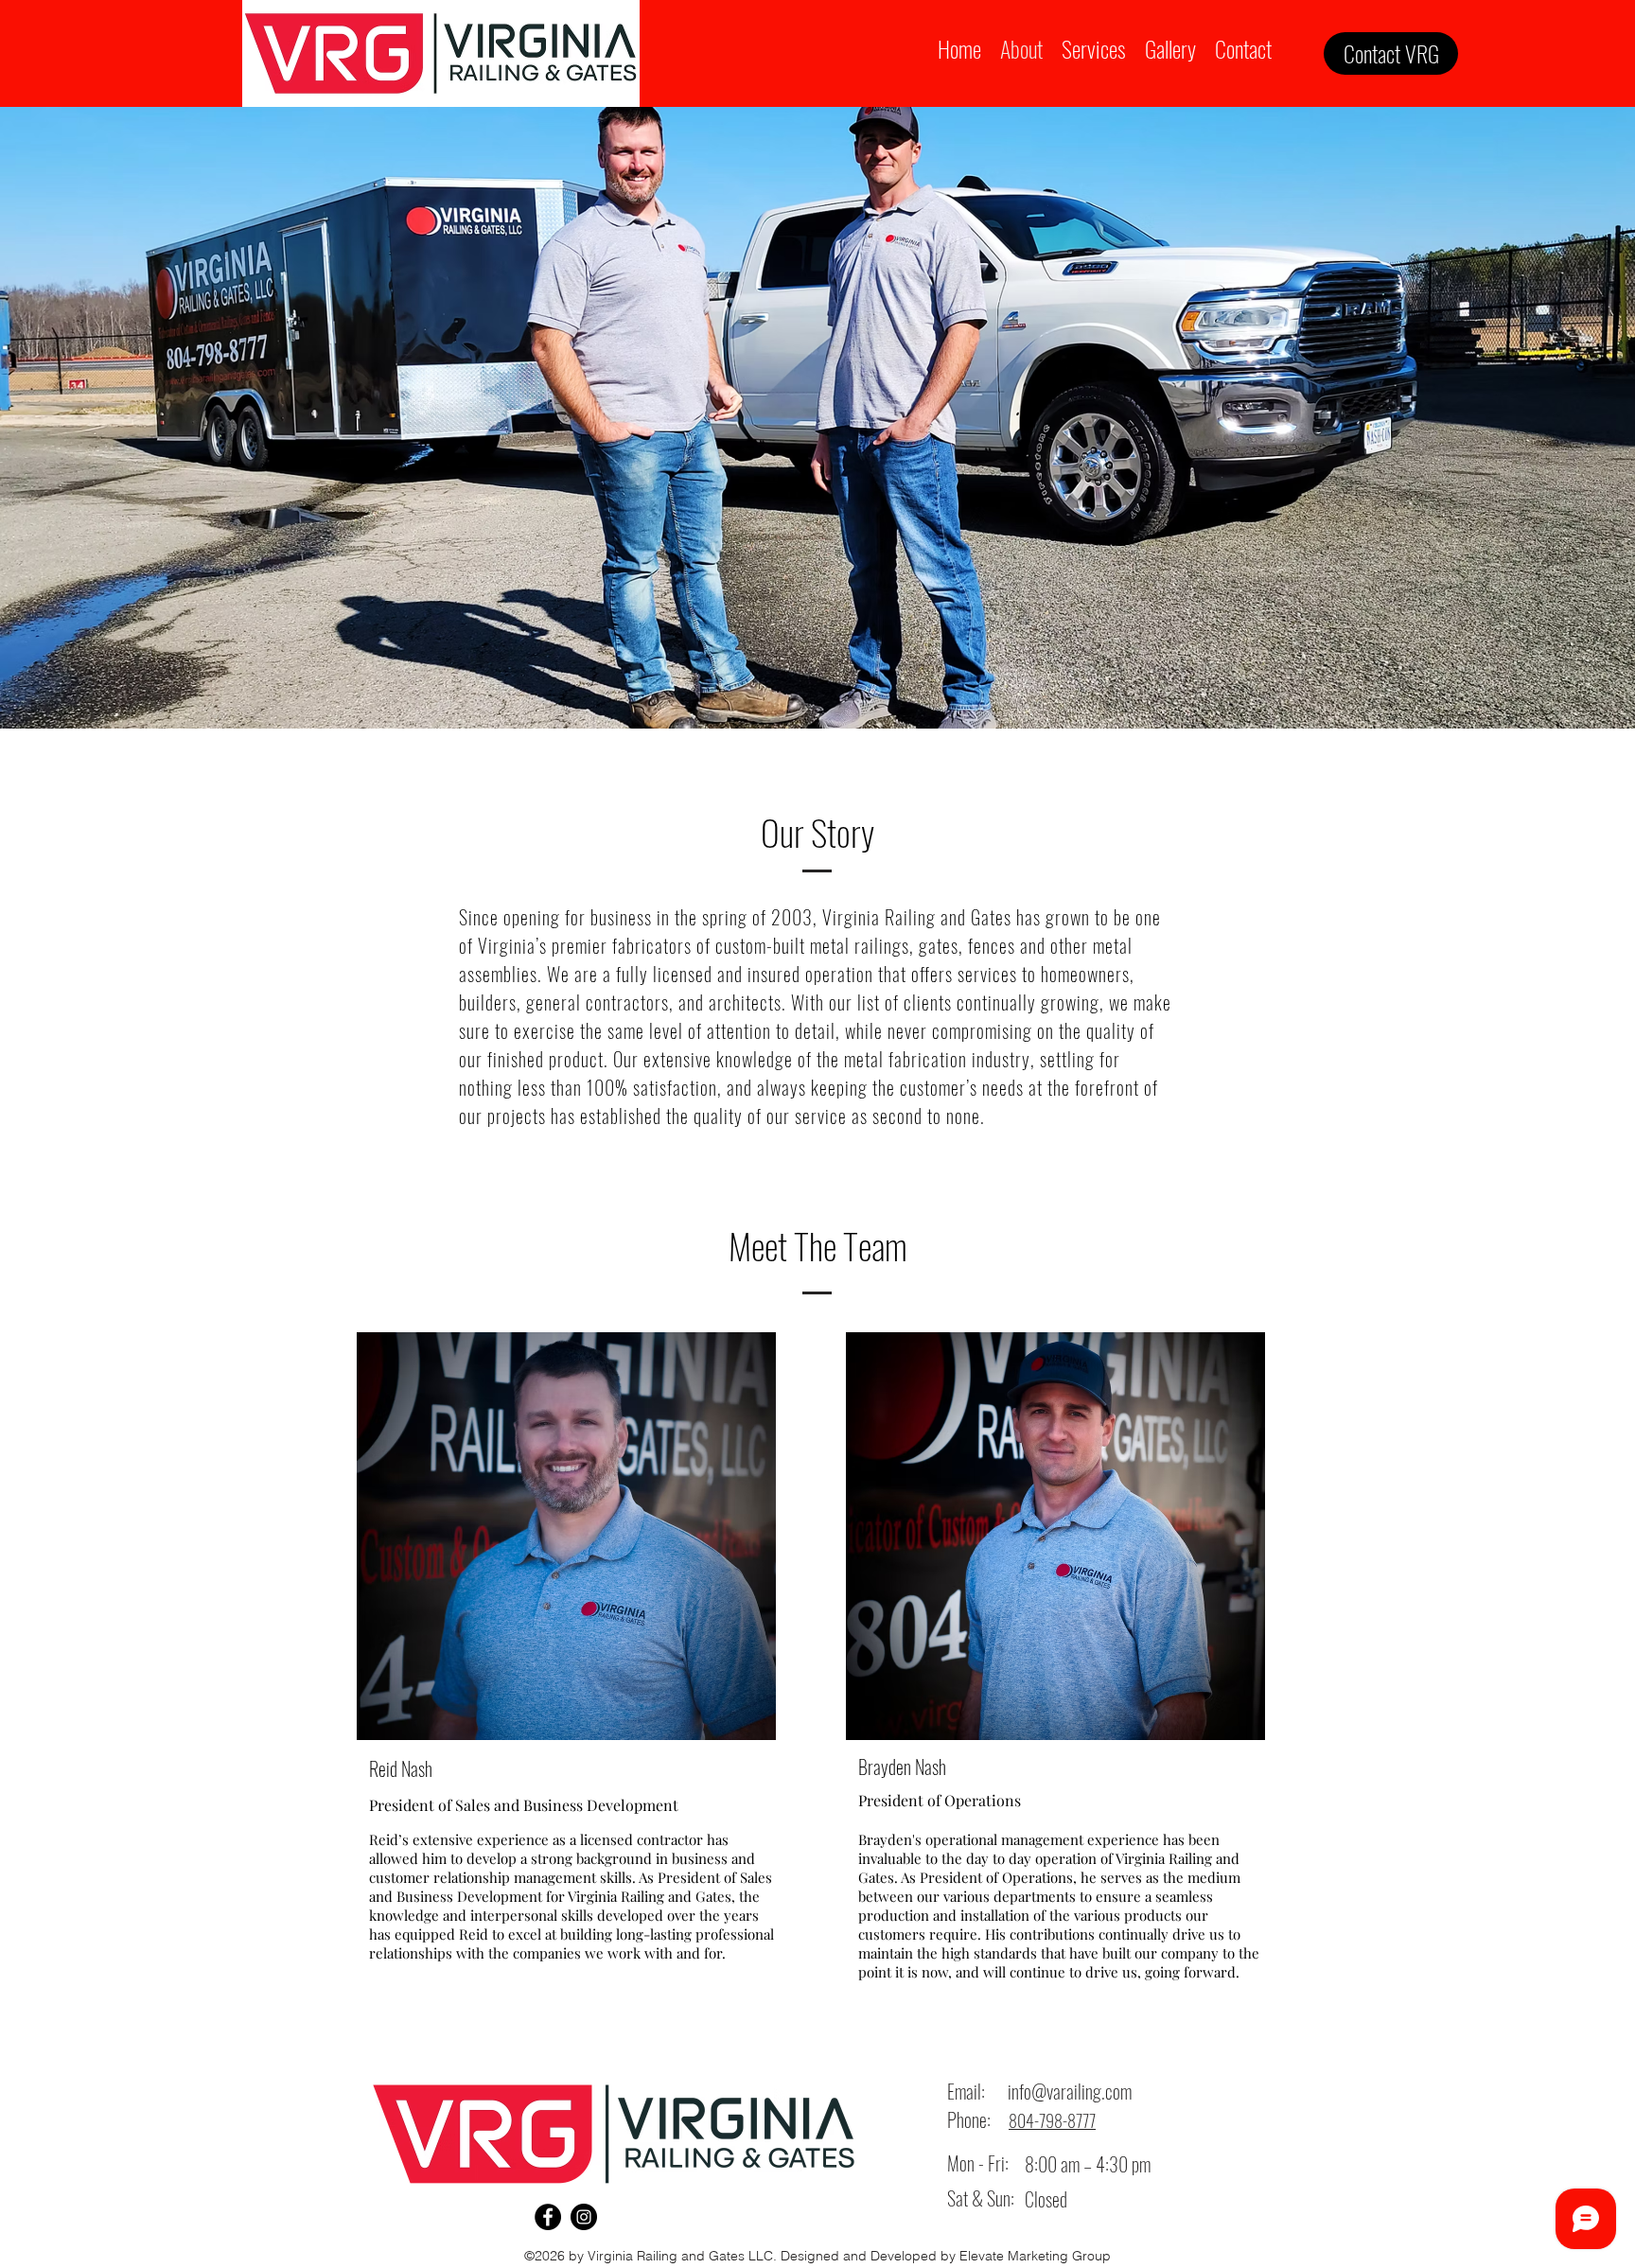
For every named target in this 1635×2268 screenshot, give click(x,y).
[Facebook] (548, 2217)
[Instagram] (584, 2217)
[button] (1094, 47)
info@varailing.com (1070, 2091)
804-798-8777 (1052, 2120)
